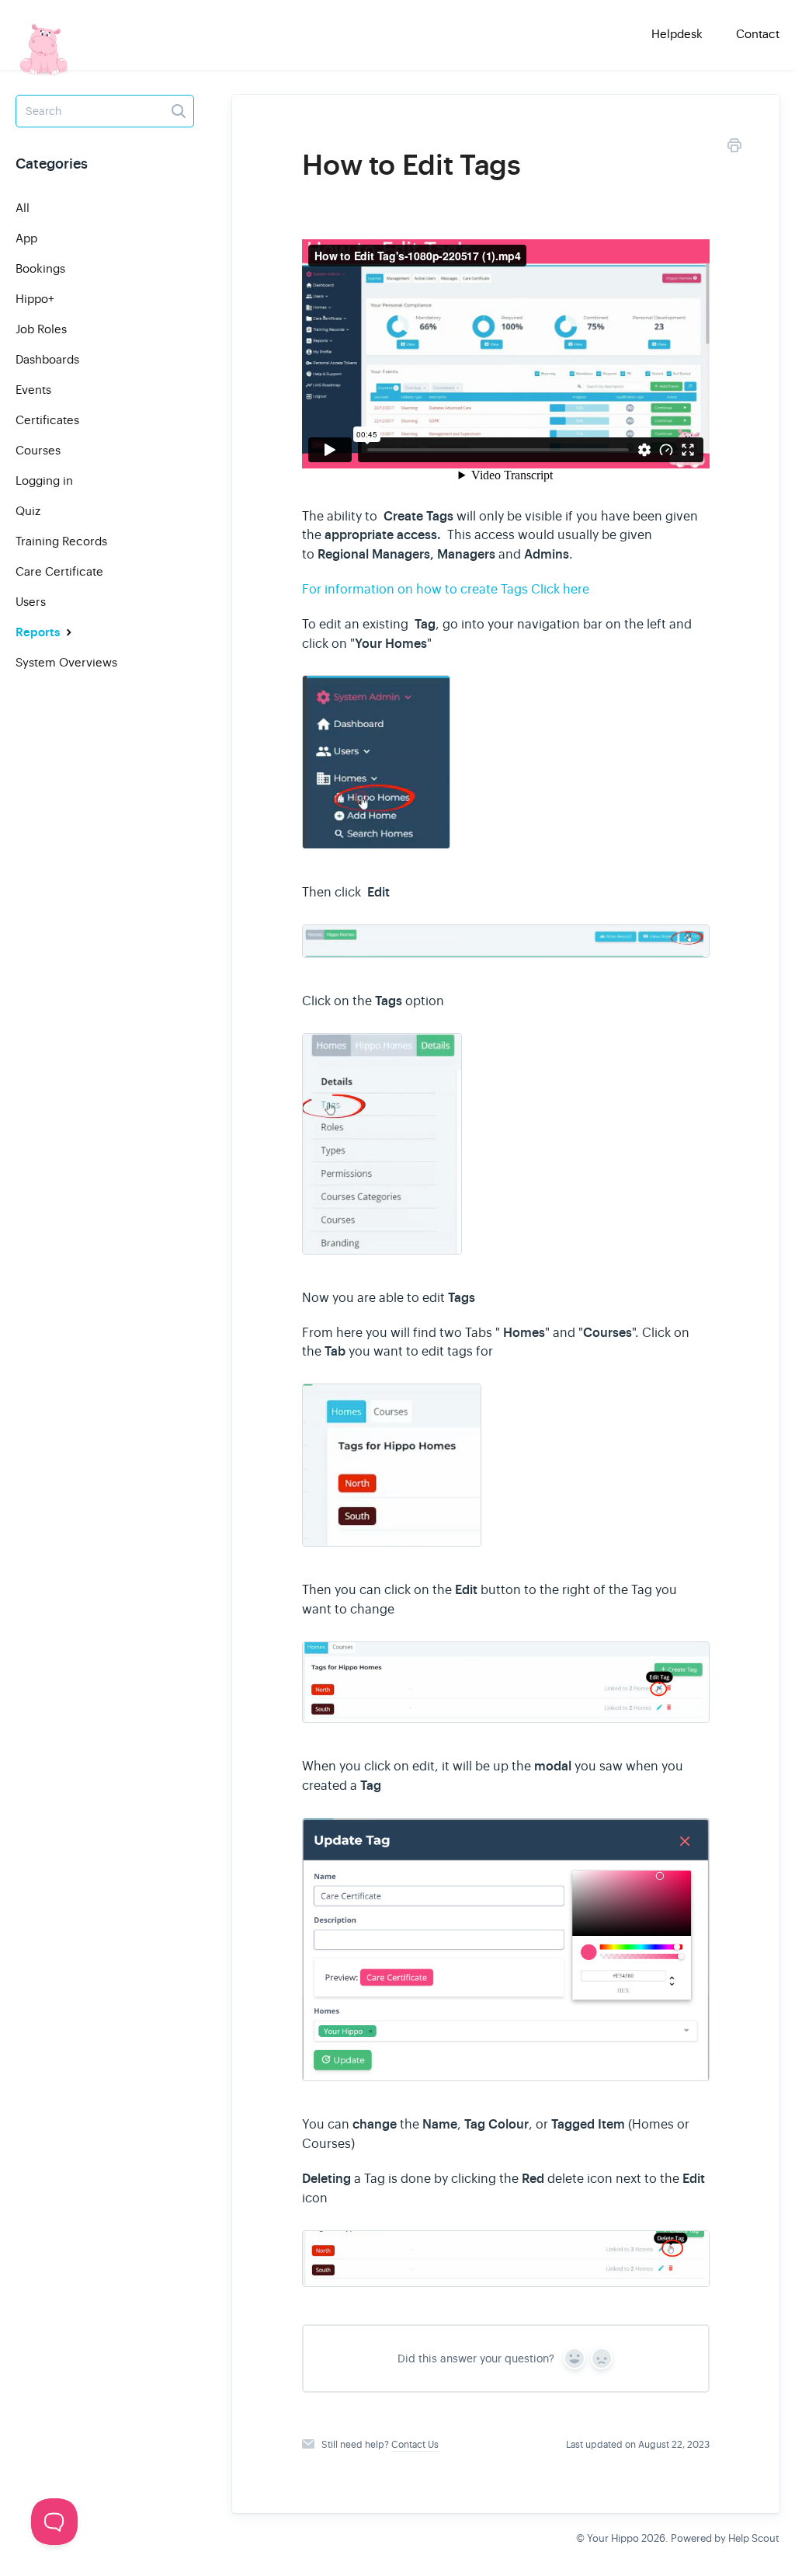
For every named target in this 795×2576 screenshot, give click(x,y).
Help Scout (754, 2538)
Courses (38, 450)
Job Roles (41, 329)
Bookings (40, 268)
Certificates (47, 420)
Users (31, 602)
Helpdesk (677, 34)
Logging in (44, 480)
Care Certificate (59, 571)
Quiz (28, 511)
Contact (758, 34)
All (23, 208)
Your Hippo (613, 2538)
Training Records (61, 541)
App (26, 238)
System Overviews (66, 662)
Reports (39, 632)
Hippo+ (35, 299)
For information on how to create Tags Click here (446, 590)
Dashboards (47, 359)
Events (33, 390)
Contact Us (415, 2445)
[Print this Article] (734, 148)
